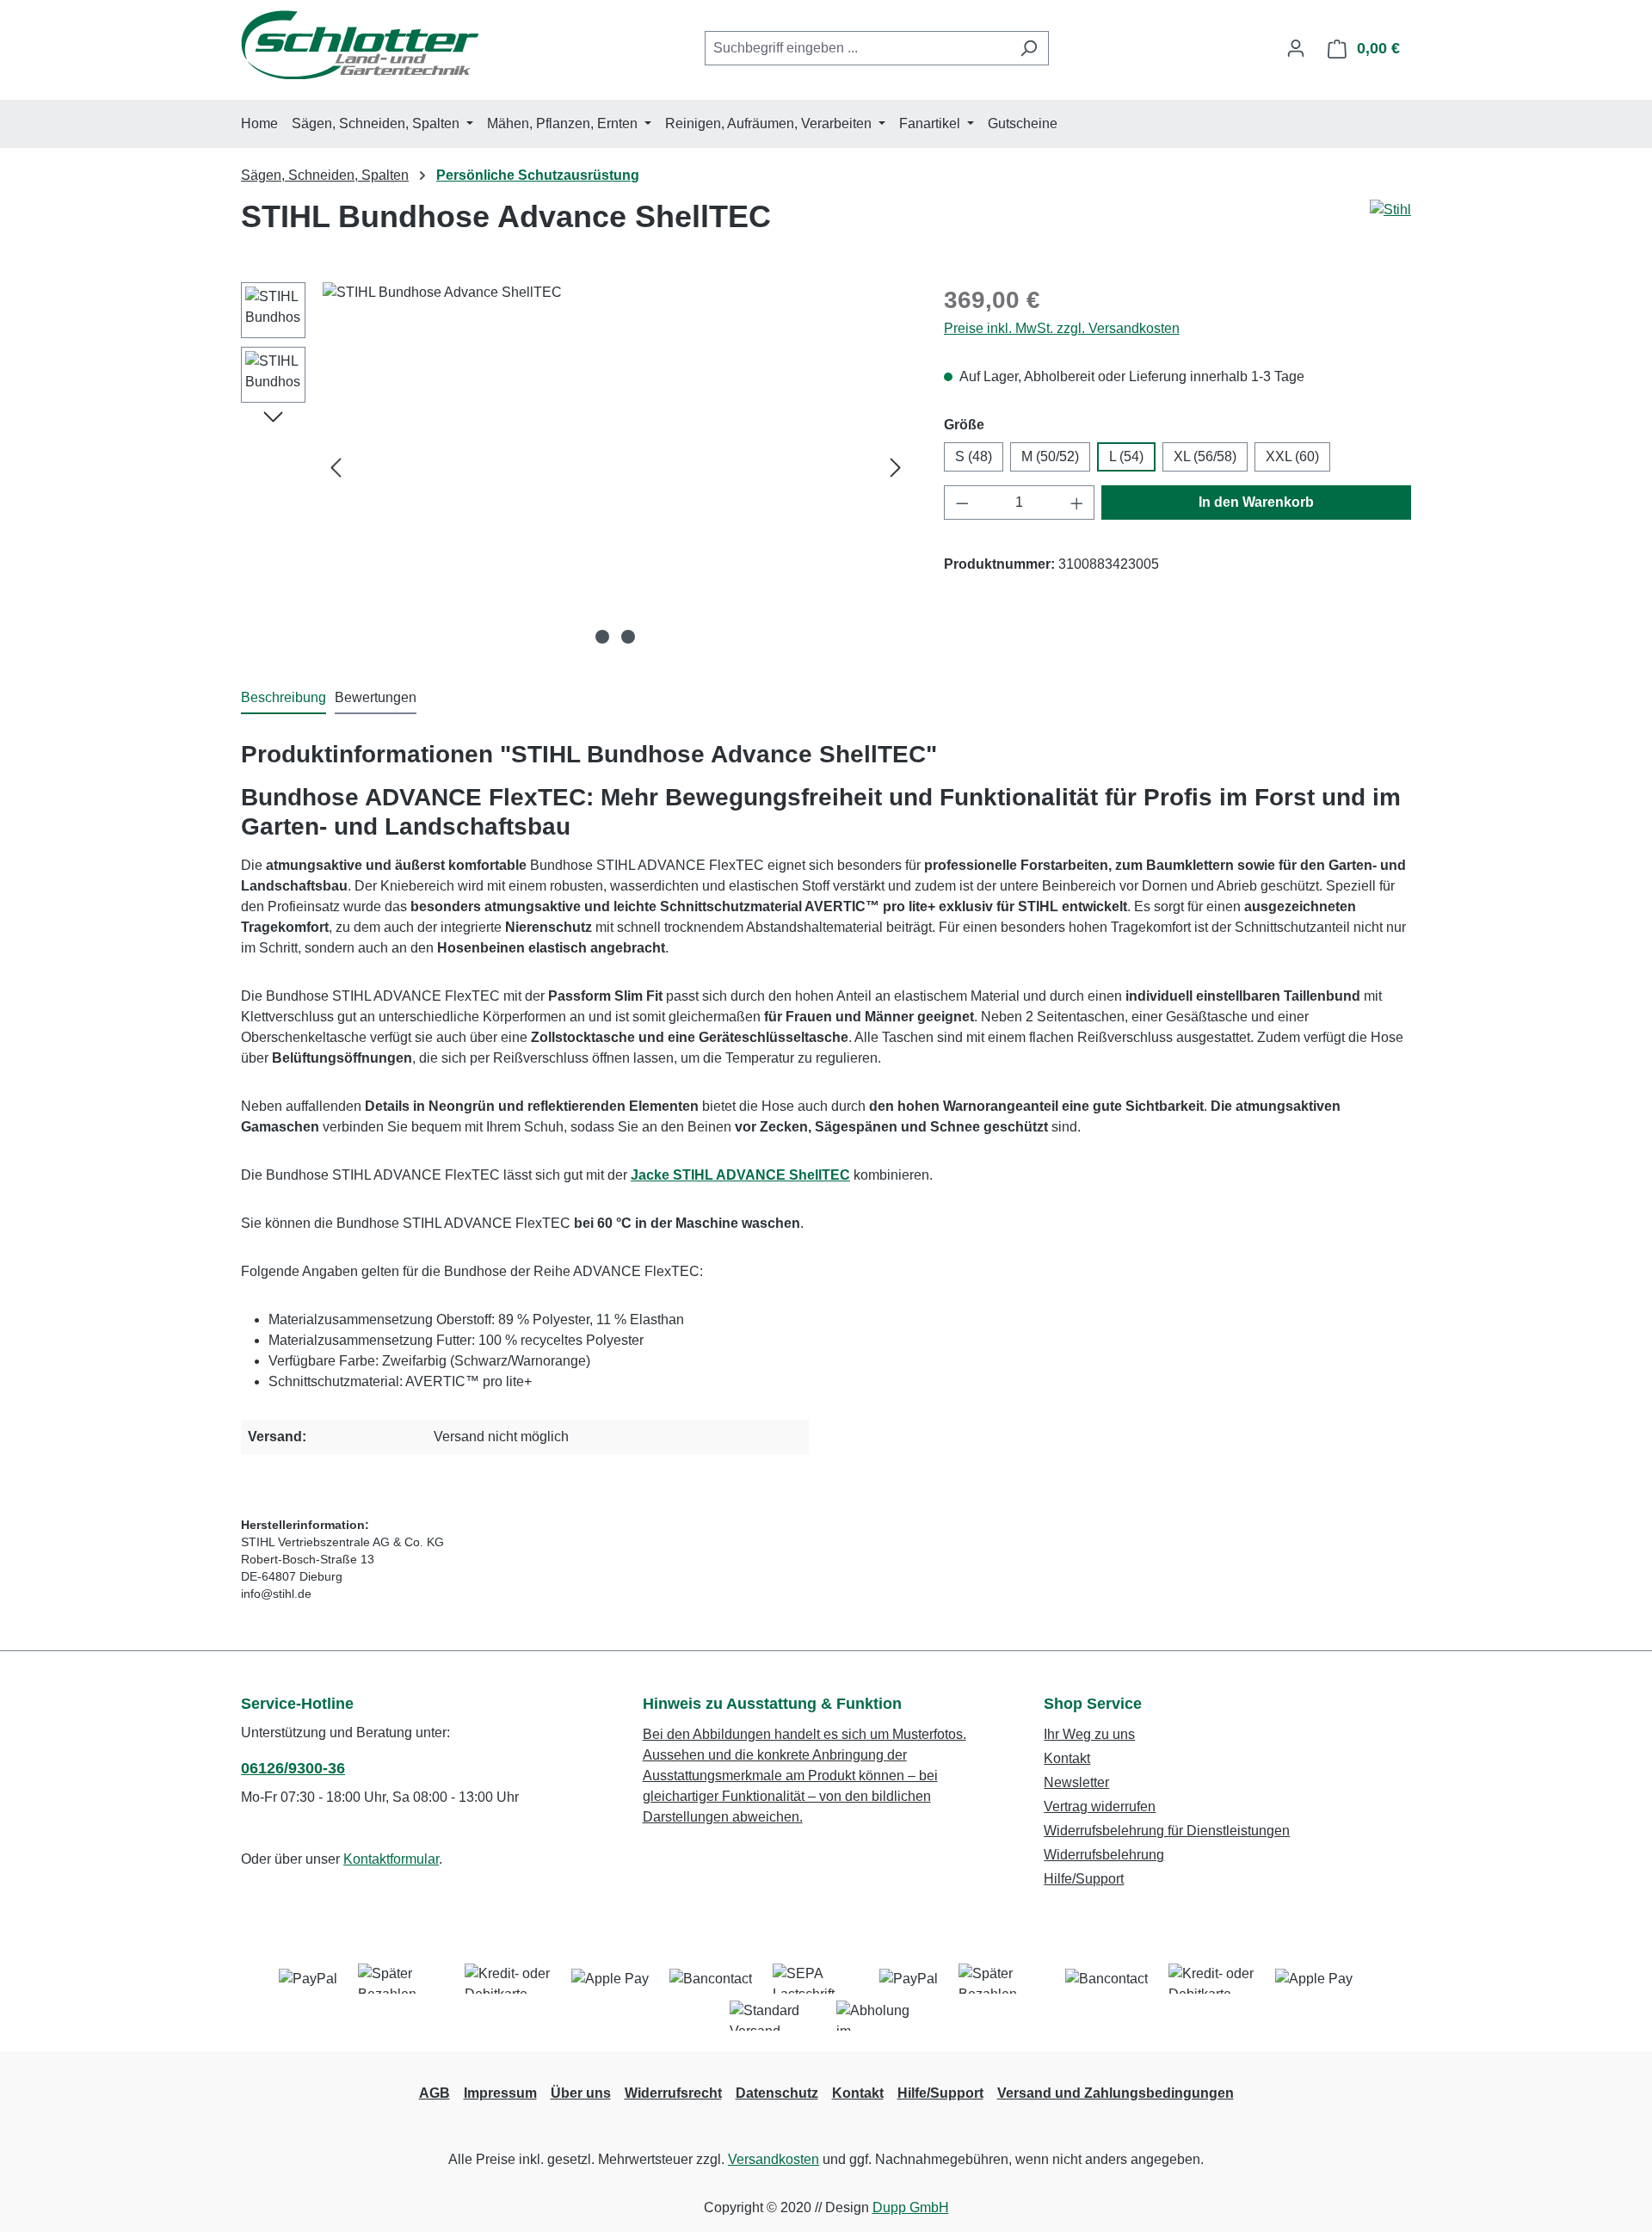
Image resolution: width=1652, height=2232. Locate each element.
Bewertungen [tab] (376, 697)
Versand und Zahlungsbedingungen (1116, 2093)
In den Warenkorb (1256, 502)
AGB (435, 2093)
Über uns (581, 2093)
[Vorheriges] (336, 468)
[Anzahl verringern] (962, 503)
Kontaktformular (391, 1859)
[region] (575, 467)
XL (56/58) (1205, 456)
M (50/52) (1050, 456)
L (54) (1126, 456)
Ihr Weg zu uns (1089, 1734)
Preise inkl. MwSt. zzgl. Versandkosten (1062, 328)
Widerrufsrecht (673, 2093)
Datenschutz (777, 2093)
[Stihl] (1390, 210)
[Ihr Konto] (1296, 48)
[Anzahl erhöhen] (1077, 503)
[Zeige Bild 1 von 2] (602, 637)
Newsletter (1076, 1782)
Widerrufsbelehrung (1104, 1855)
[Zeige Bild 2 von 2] (628, 637)
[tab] (284, 699)
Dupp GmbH (911, 2207)
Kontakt (1067, 1758)
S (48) (974, 456)
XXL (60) (1292, 456)
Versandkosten (774, 2159)
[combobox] (857, 48)
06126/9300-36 (293, 1768)
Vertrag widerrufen (1100, 1807)
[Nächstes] (896, 468)
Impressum (500, 2093)
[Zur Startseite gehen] (360, 45)
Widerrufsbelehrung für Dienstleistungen (1167, 1831)
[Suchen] (1029, 48)
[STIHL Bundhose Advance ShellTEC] (616, 467)
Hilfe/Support (1084, 1879)
